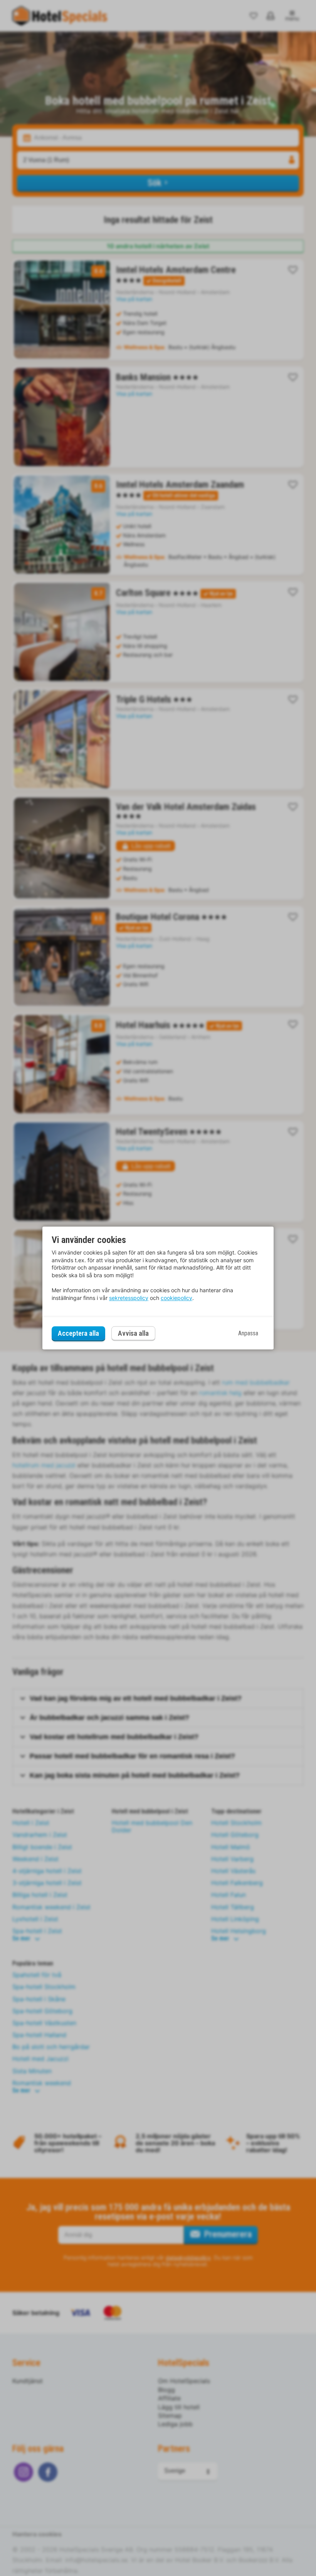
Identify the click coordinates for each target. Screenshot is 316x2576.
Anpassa (248, 1333)
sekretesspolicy (129, 1298)
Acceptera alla (78, 1333)
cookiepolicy (176, 1298)
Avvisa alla (133, 1334)
